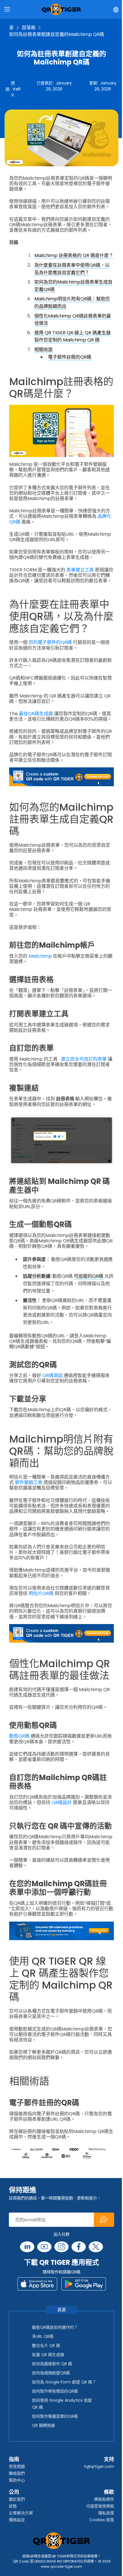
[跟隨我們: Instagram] (61, 2247)
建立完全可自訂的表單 (84, 1059)
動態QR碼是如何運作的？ (55, 2327)
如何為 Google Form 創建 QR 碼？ (64, 2382)
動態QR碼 (19, 1736)
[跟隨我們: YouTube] (44, 2247)
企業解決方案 (21, 2513)
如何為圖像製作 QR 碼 (52, 2364)
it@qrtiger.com (99, 2466)
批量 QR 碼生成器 (48, 2355)
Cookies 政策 (102, 2520)
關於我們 (17, 2499)
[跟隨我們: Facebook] (79, 2247)
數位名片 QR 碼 (46, 2346)
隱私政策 (106, 2513)
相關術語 (43, 350)
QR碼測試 (52, 1375)
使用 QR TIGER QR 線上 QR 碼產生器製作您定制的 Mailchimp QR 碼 (73, 336)
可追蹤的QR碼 (89, 1276)
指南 (14, 2459)
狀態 (13, 2506)
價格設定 (17, 2520)
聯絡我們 (17, 2473)
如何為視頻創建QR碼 (51, 2373)
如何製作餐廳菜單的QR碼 (55, 2416)
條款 (109, 2492)
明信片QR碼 (41, 1593)
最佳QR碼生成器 (36, 714)
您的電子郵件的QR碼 (50, 642)
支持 (109, 2459)
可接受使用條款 (100, 2506)
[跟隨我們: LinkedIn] (27, 2247)
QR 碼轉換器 (43, 2425)
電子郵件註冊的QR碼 (70, 357)
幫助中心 (17, 2480)
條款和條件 (104, 2499)
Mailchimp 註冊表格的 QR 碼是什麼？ (74, 255)
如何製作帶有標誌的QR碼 (55, 2391)
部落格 (29, 28)
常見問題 (17, 2466)
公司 (14, 2492)
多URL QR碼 (43, 2336)
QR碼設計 (62, 1802)
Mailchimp (40, 956)
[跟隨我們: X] (96, 2247)
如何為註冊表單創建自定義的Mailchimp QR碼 (57, 34)
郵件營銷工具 (29, 1482)
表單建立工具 (80, 570)
